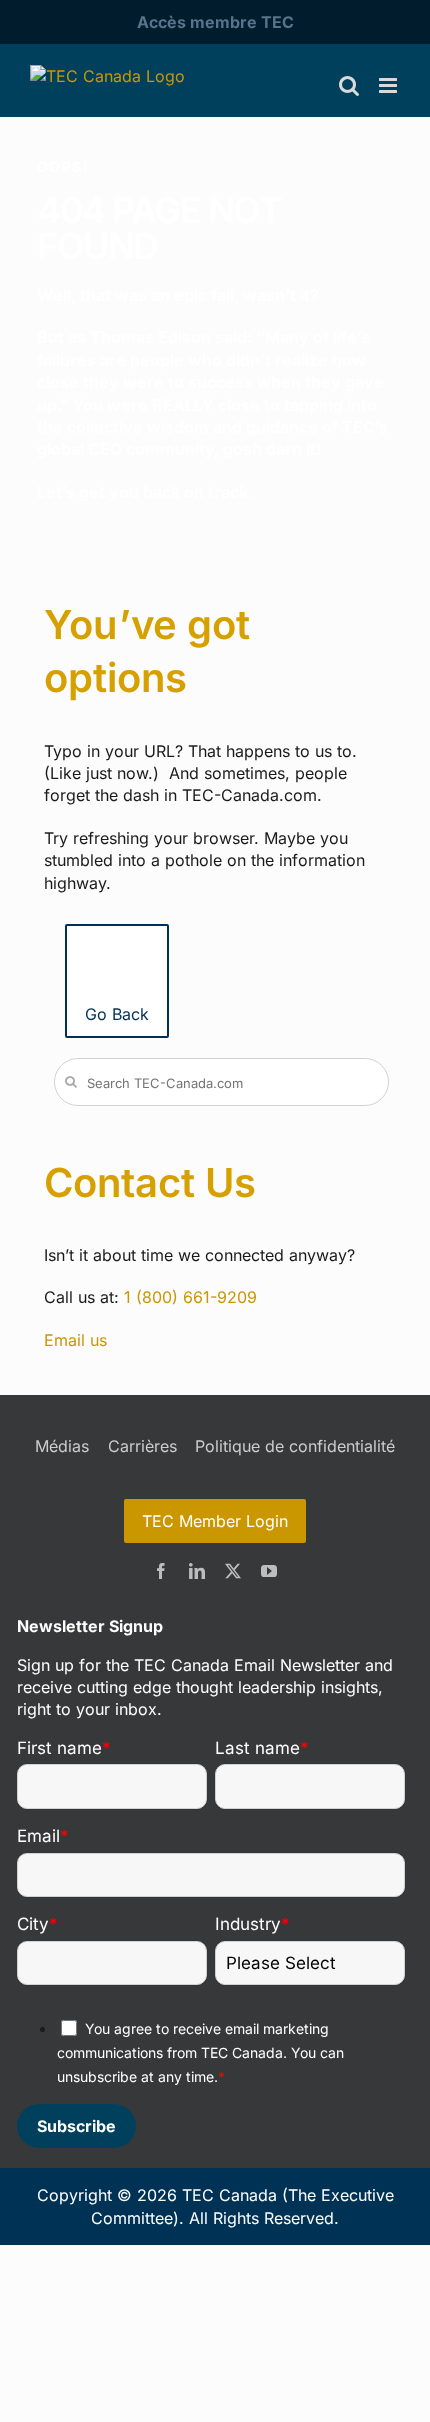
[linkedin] (197, 1571)
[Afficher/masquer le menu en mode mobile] (389, 85)
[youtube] (269, 1571)
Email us (75, 1340)
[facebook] (161, 1571)
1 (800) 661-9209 (190, 1297)
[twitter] (233, 1571)
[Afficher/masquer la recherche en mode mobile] (349, 85)
